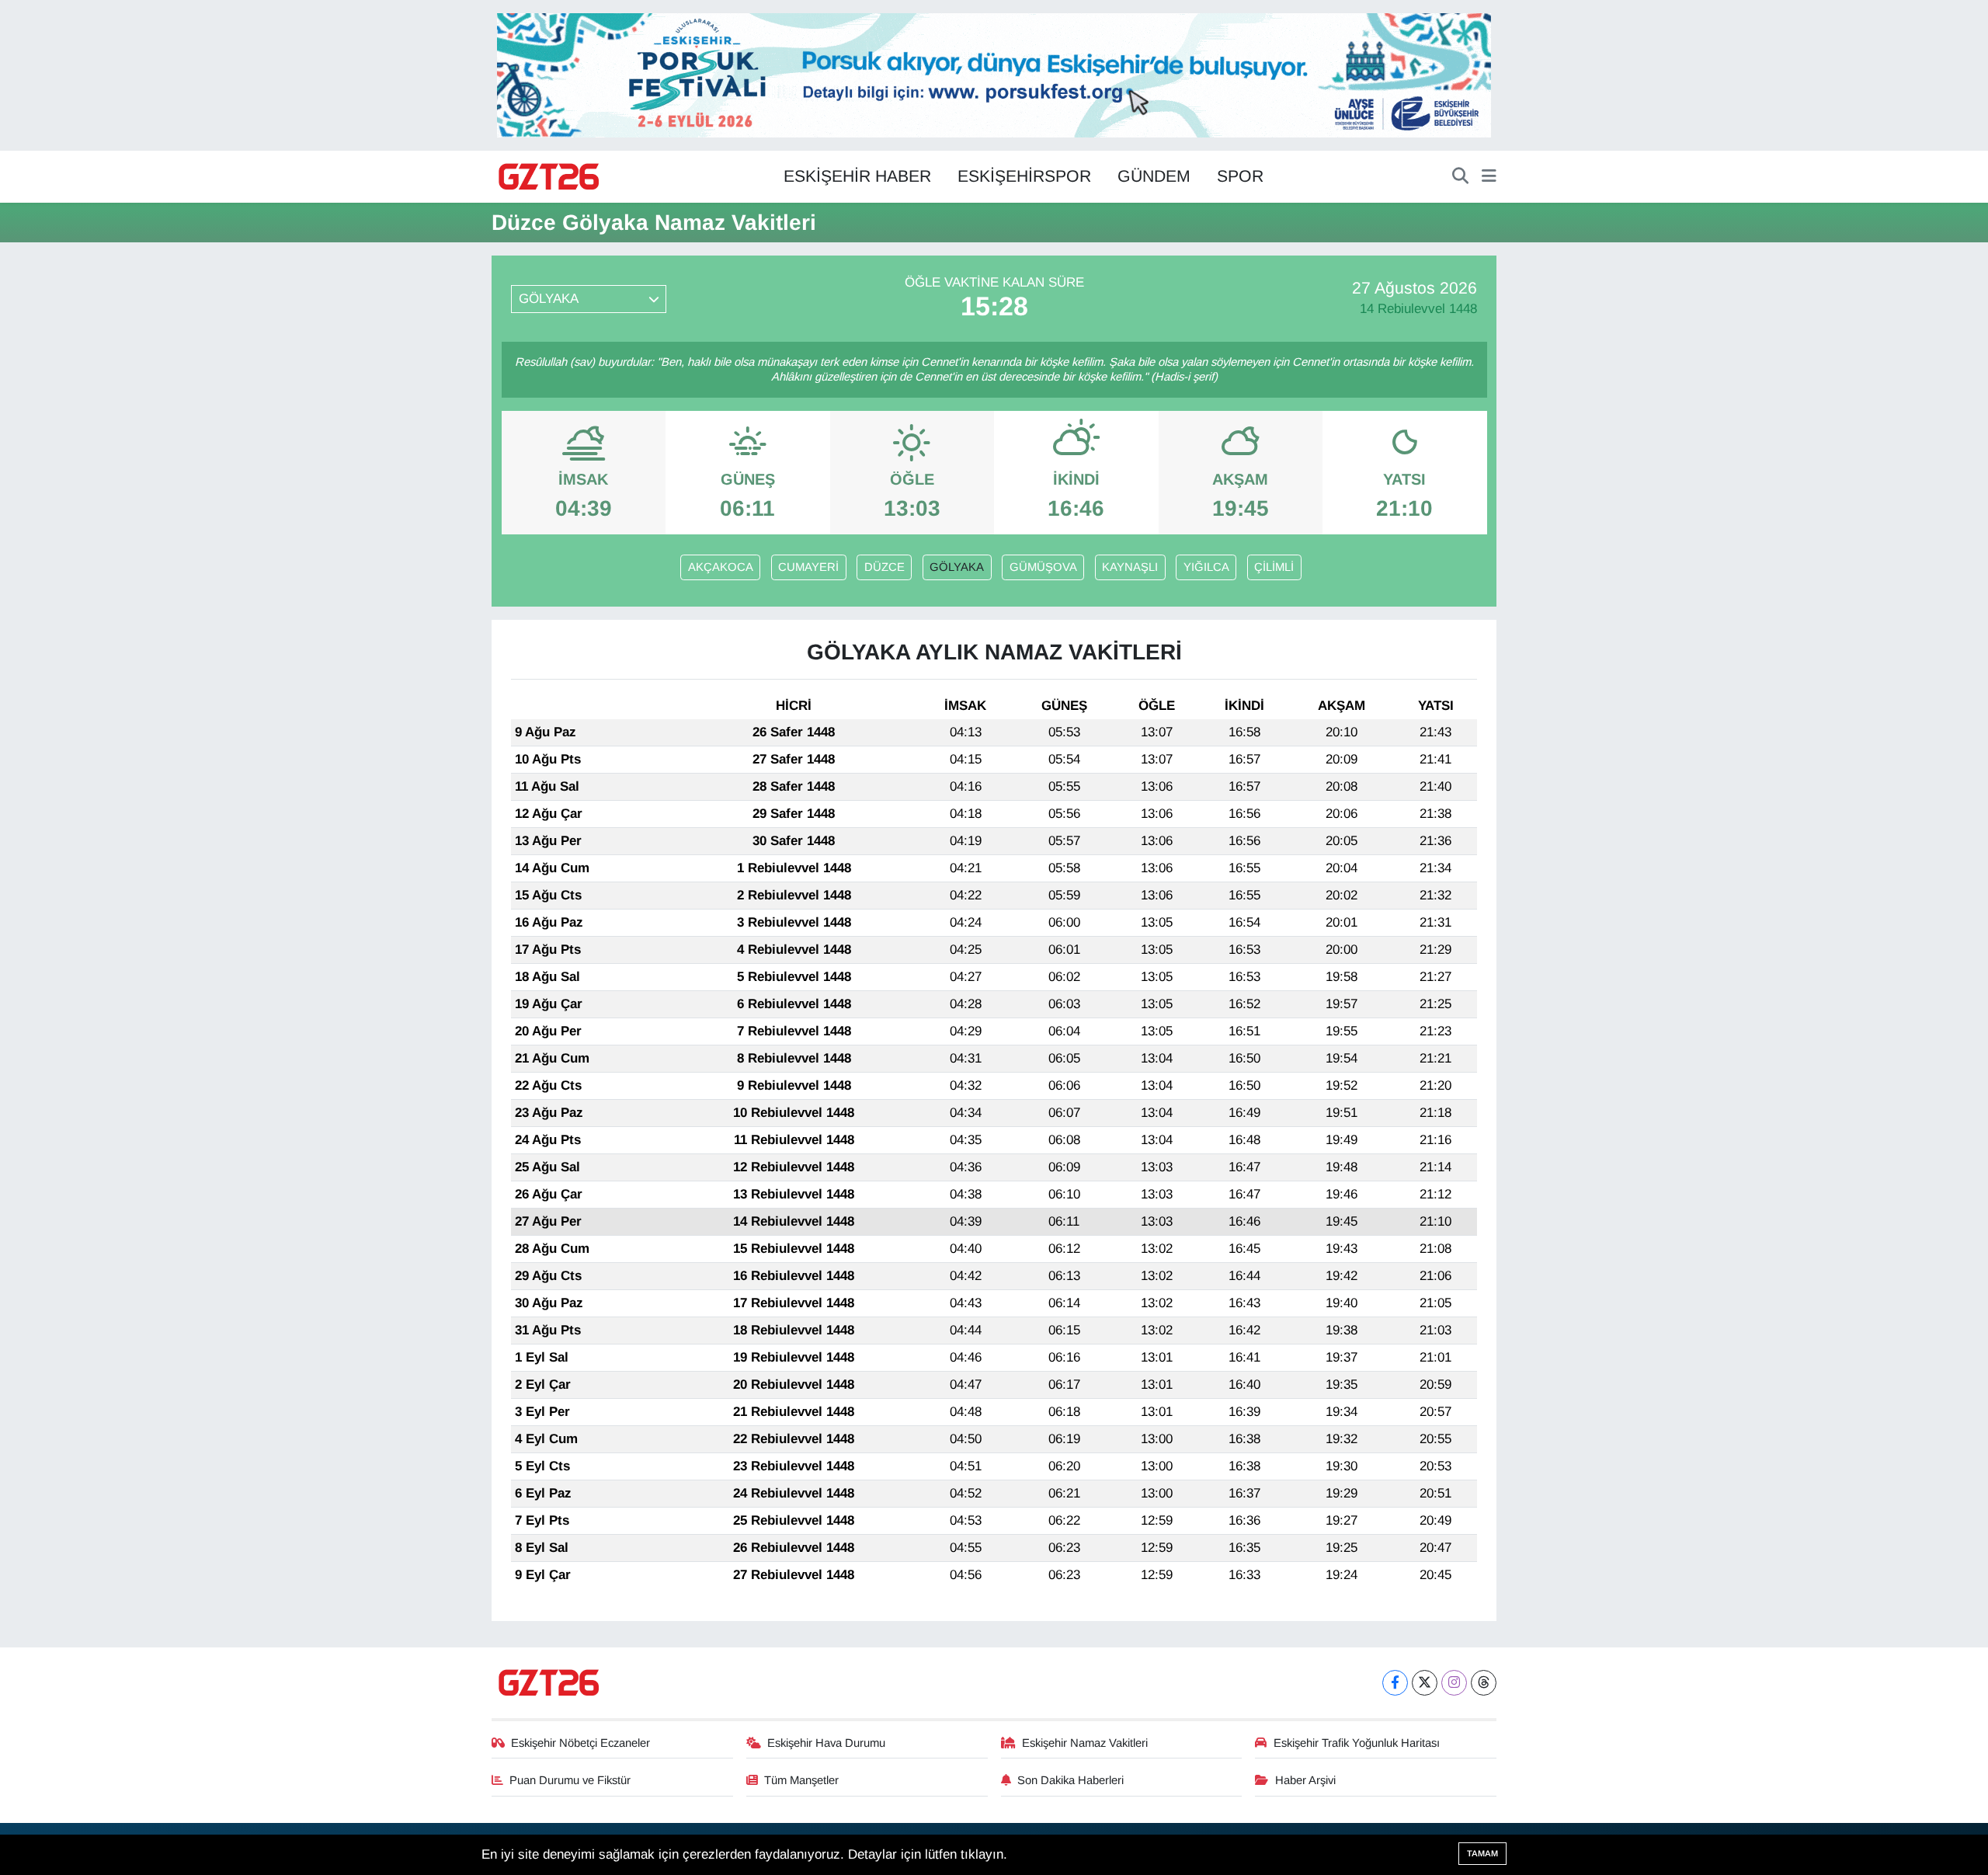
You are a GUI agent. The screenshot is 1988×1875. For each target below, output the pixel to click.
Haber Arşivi (1305, 1780)
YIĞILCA (1206, 567)
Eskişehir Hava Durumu (826, 1743)
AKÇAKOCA (721, 567)
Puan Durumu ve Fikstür (570, 1780)
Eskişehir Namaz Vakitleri (1085, 1743)
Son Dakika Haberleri (1070, 1780)
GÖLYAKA (957, 567)
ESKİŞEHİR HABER (857, 176)
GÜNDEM (1154, 176)
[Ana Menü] (1489, 177)
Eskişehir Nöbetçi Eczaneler (580, 1743)
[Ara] (1460, 177)
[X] (1425, 1683)
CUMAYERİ (808, 567)
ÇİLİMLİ (1274, 567)
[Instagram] (1454, 1683)
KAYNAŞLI (1130, 567)
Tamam (1482, 1853)
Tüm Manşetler (801, 1780)
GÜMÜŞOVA (1043, 567)
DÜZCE (885, 567)
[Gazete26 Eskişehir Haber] (550, 177)
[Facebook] (1395, 1683)
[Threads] (1484, 1683)
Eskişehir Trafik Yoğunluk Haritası (1357, 1743)
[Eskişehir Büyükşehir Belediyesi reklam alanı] (994, 74)
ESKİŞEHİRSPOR (1024, 176)
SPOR (1240, 176)
